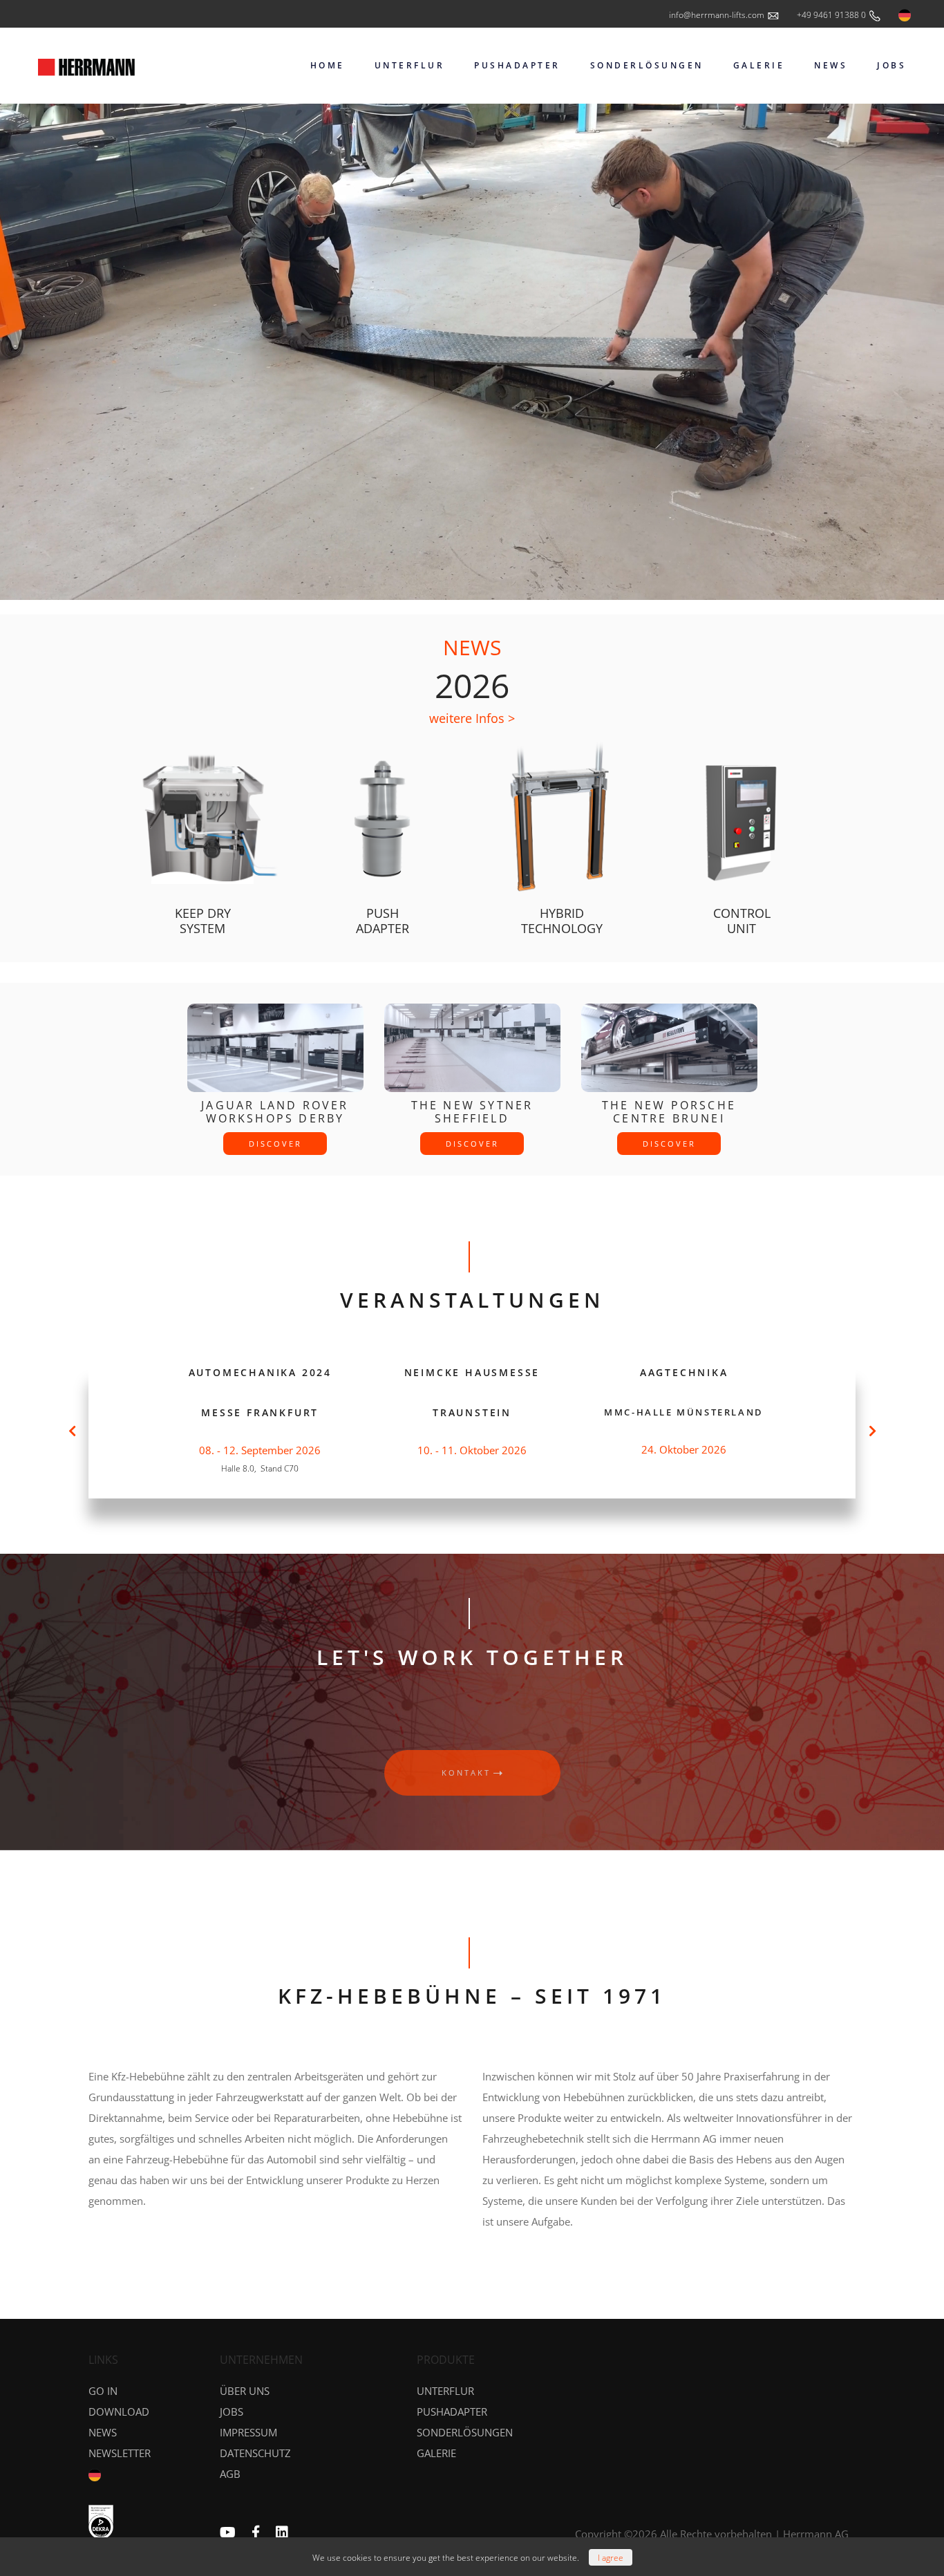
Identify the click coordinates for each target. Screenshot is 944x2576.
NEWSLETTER (120, 2453)
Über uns (245, 2391)
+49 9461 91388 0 (832, 15)
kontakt (466, 1773)
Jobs (232, 2412)
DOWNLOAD (119, 2412)
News (103, 2432)
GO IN (103, 2391)
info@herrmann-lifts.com (718, 15)
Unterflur (445, 2391)
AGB (230, 2474)
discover (275, 1144)
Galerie (436, 2453)
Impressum (248, 2432)
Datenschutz (255, 2453)
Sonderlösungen (465, 2432)
